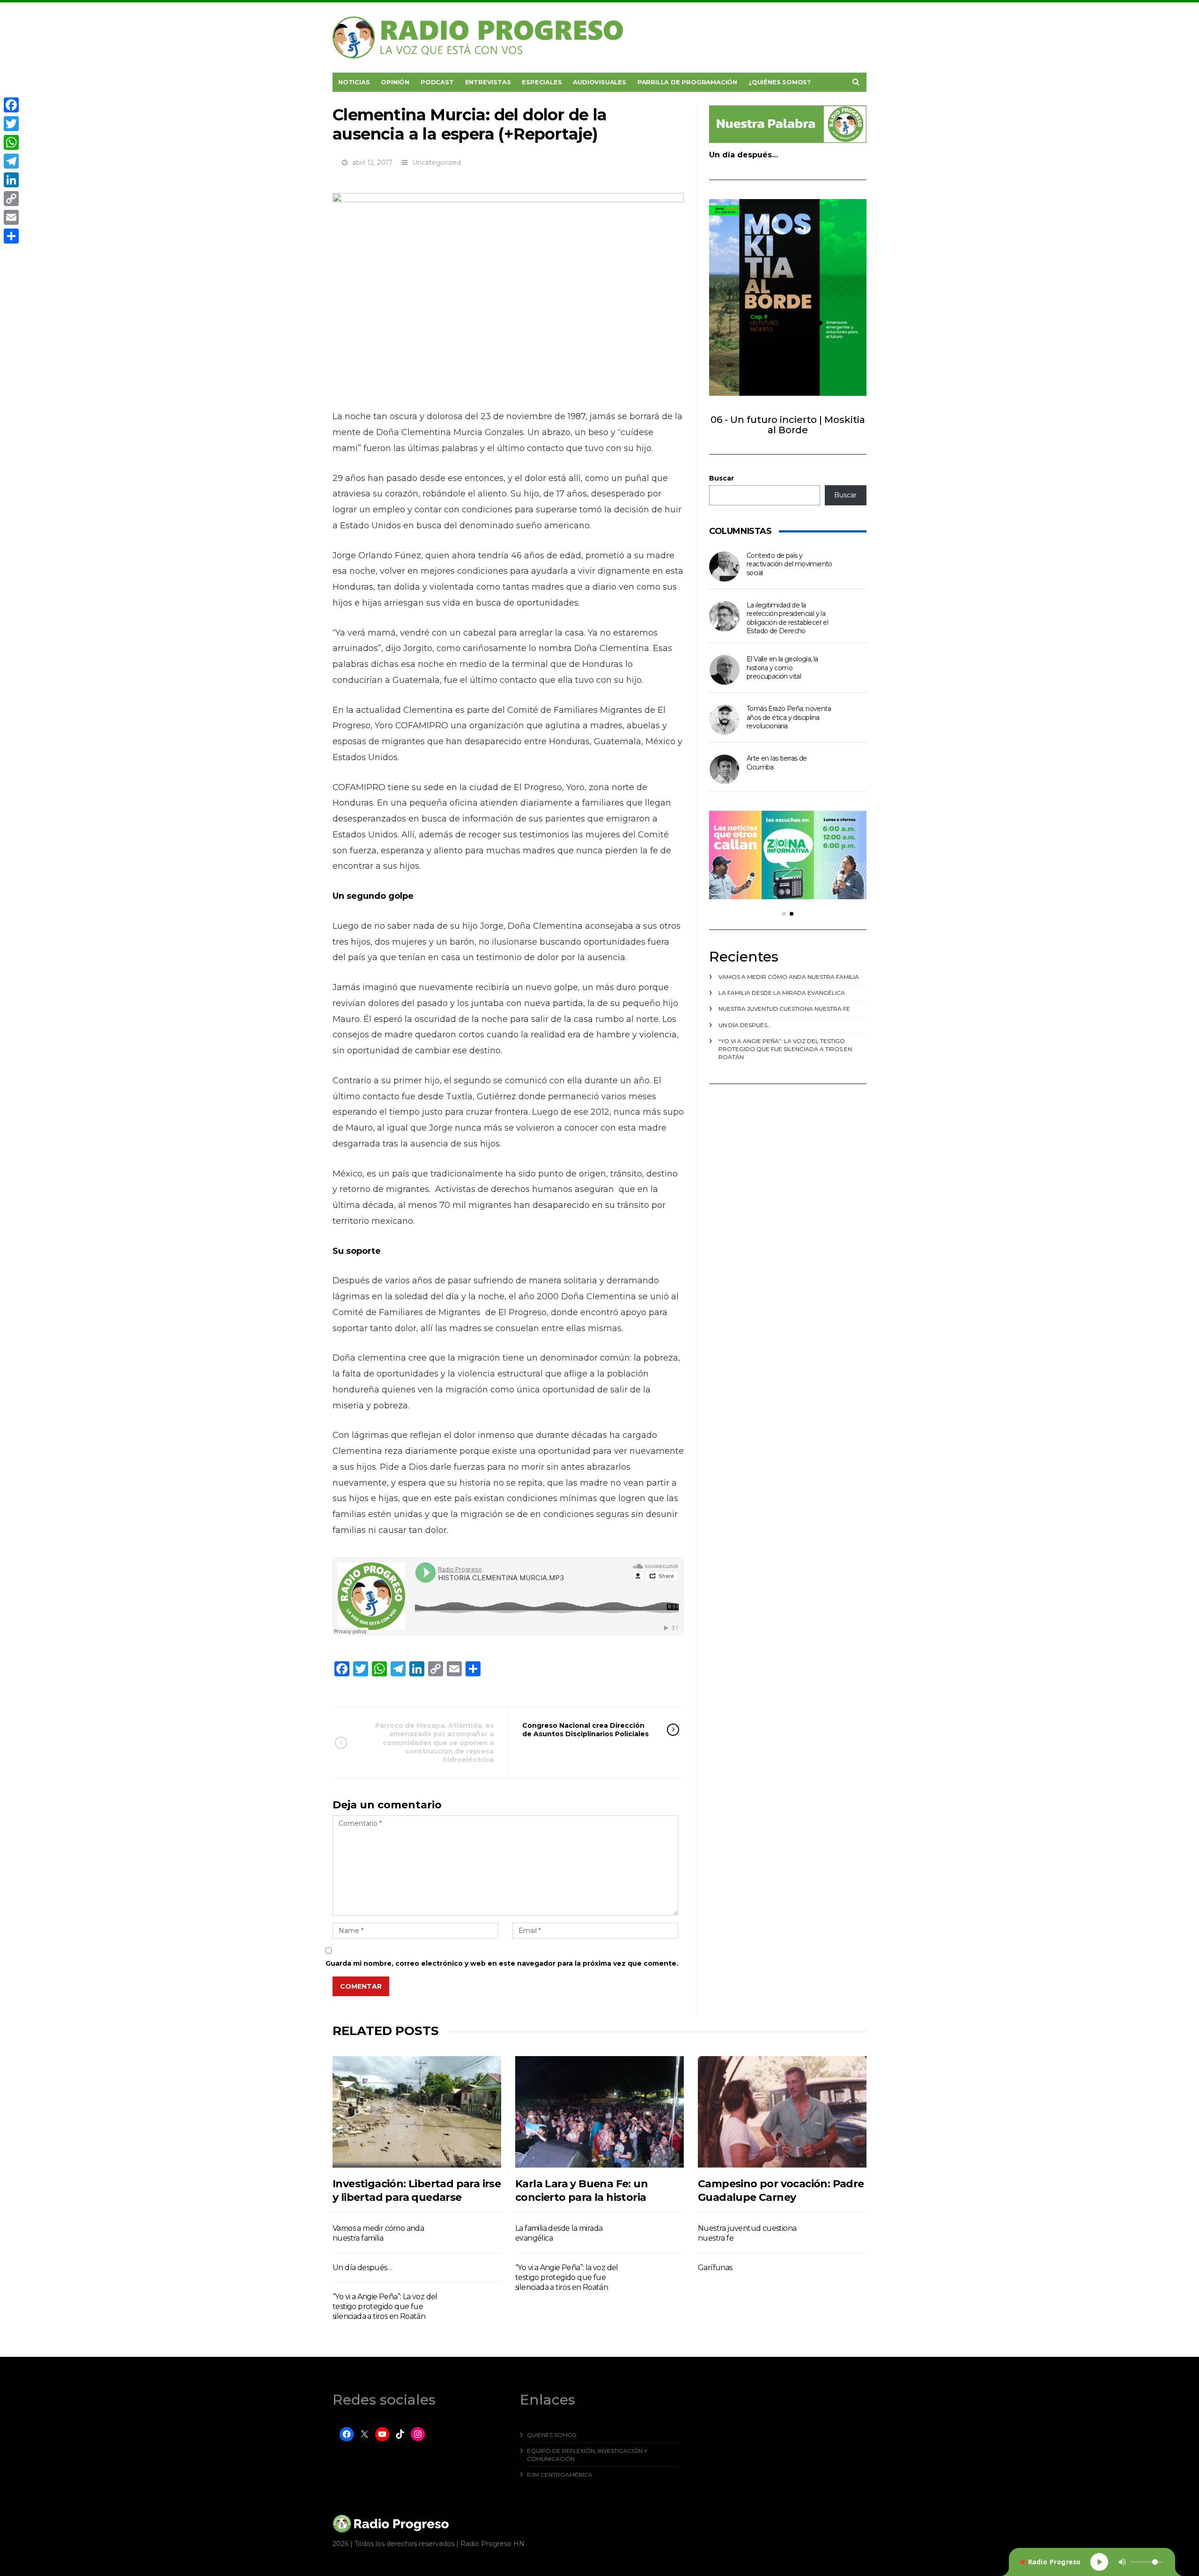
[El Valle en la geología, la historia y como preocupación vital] (724, 670)
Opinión (395, 82)
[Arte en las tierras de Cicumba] (724, 769)
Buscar (722, 478)
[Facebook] (11, 105)
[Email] (11, 217)
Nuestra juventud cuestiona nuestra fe (784, 1009)
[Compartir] (11, 236)
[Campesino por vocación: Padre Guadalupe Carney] (782, 2112)
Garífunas (715, 2268)
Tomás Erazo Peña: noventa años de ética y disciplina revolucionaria (789, 717)
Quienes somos (551, 2435)
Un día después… (744, 155)
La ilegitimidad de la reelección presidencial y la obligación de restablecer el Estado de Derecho (787, 618)
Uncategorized (437, 163)
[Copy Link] (11, 199)
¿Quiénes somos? (780, 82)
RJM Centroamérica (560, 2475)
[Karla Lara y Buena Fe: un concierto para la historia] (599, 2112)
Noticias (354, 82)
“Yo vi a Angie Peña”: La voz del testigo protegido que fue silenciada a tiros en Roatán (385, 2307)
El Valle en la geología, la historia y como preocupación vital (782, 668)
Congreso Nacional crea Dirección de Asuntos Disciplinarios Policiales (585, 1730)
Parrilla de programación (687, 82)
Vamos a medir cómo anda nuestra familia (789, 977)
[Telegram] (11, 161)
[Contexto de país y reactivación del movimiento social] (724, 566)
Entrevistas (488, 82)
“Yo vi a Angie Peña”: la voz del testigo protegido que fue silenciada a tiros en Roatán (785, 1049)
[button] (784, 914)
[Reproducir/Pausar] (1099, 2562)
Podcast (437, 82)
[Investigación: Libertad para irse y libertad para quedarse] (417, 2112)
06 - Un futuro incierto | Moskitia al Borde (788, 425)
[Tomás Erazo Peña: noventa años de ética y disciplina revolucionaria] (724, 720)
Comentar (361, 1986)
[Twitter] (11, 124)
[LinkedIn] (11, 180)
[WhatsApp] (11, 142)
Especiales (542, 82)
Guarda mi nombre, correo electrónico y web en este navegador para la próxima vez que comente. (502, 1963)
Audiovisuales (599, 82)
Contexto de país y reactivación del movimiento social (789, 564)
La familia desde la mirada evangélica (782, 993)
